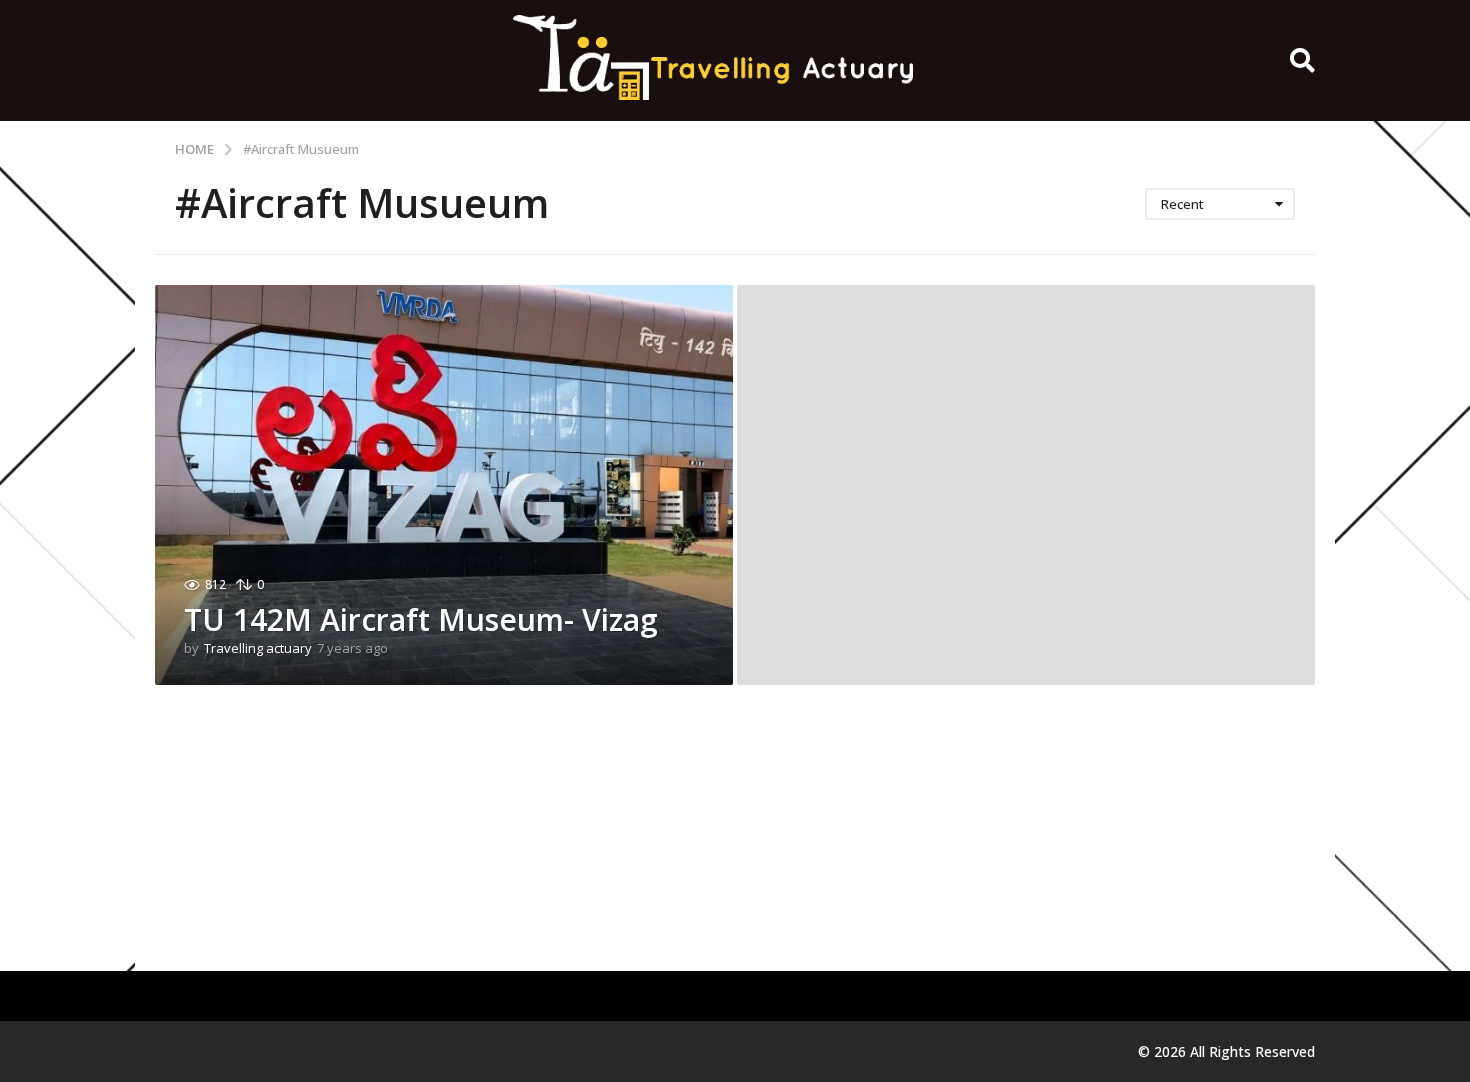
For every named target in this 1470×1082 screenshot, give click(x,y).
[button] (1302, 61)
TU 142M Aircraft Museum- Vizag (421, 619)
